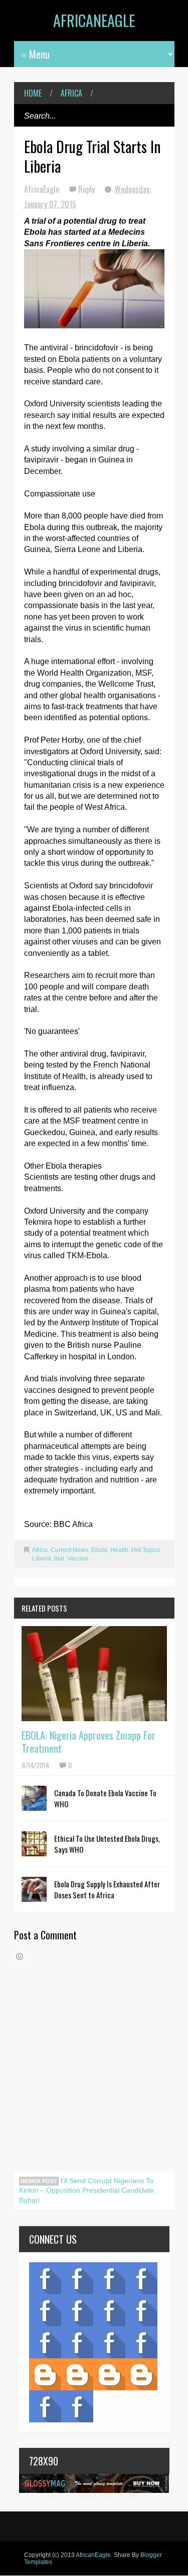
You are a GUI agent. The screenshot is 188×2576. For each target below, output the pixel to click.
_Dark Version (77, 2374)
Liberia (42, 1559)
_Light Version (109, 2374)
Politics (45, 2342)
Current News (69, 1550)
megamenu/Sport (109, 2342)
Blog (45, 2278)
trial (59, 1559)
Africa (71, 93)
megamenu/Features (141, 2310)
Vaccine (78, 1559)
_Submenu (109, 2278)
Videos (77, 2278)
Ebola (99, 1550)
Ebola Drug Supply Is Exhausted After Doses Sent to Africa (107, 1889)
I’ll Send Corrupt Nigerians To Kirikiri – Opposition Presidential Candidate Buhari (86, 2190)
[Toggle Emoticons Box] (20, 1956)
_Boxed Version (141, 2374)
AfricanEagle (94, 20)
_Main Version (45, 2374)
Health (119, 1550)
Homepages (141, 2342)
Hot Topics (146, 1550)
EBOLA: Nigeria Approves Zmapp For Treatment (88, 1742)
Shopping (77, 2342)
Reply (87, 189)
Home (33, 93)
